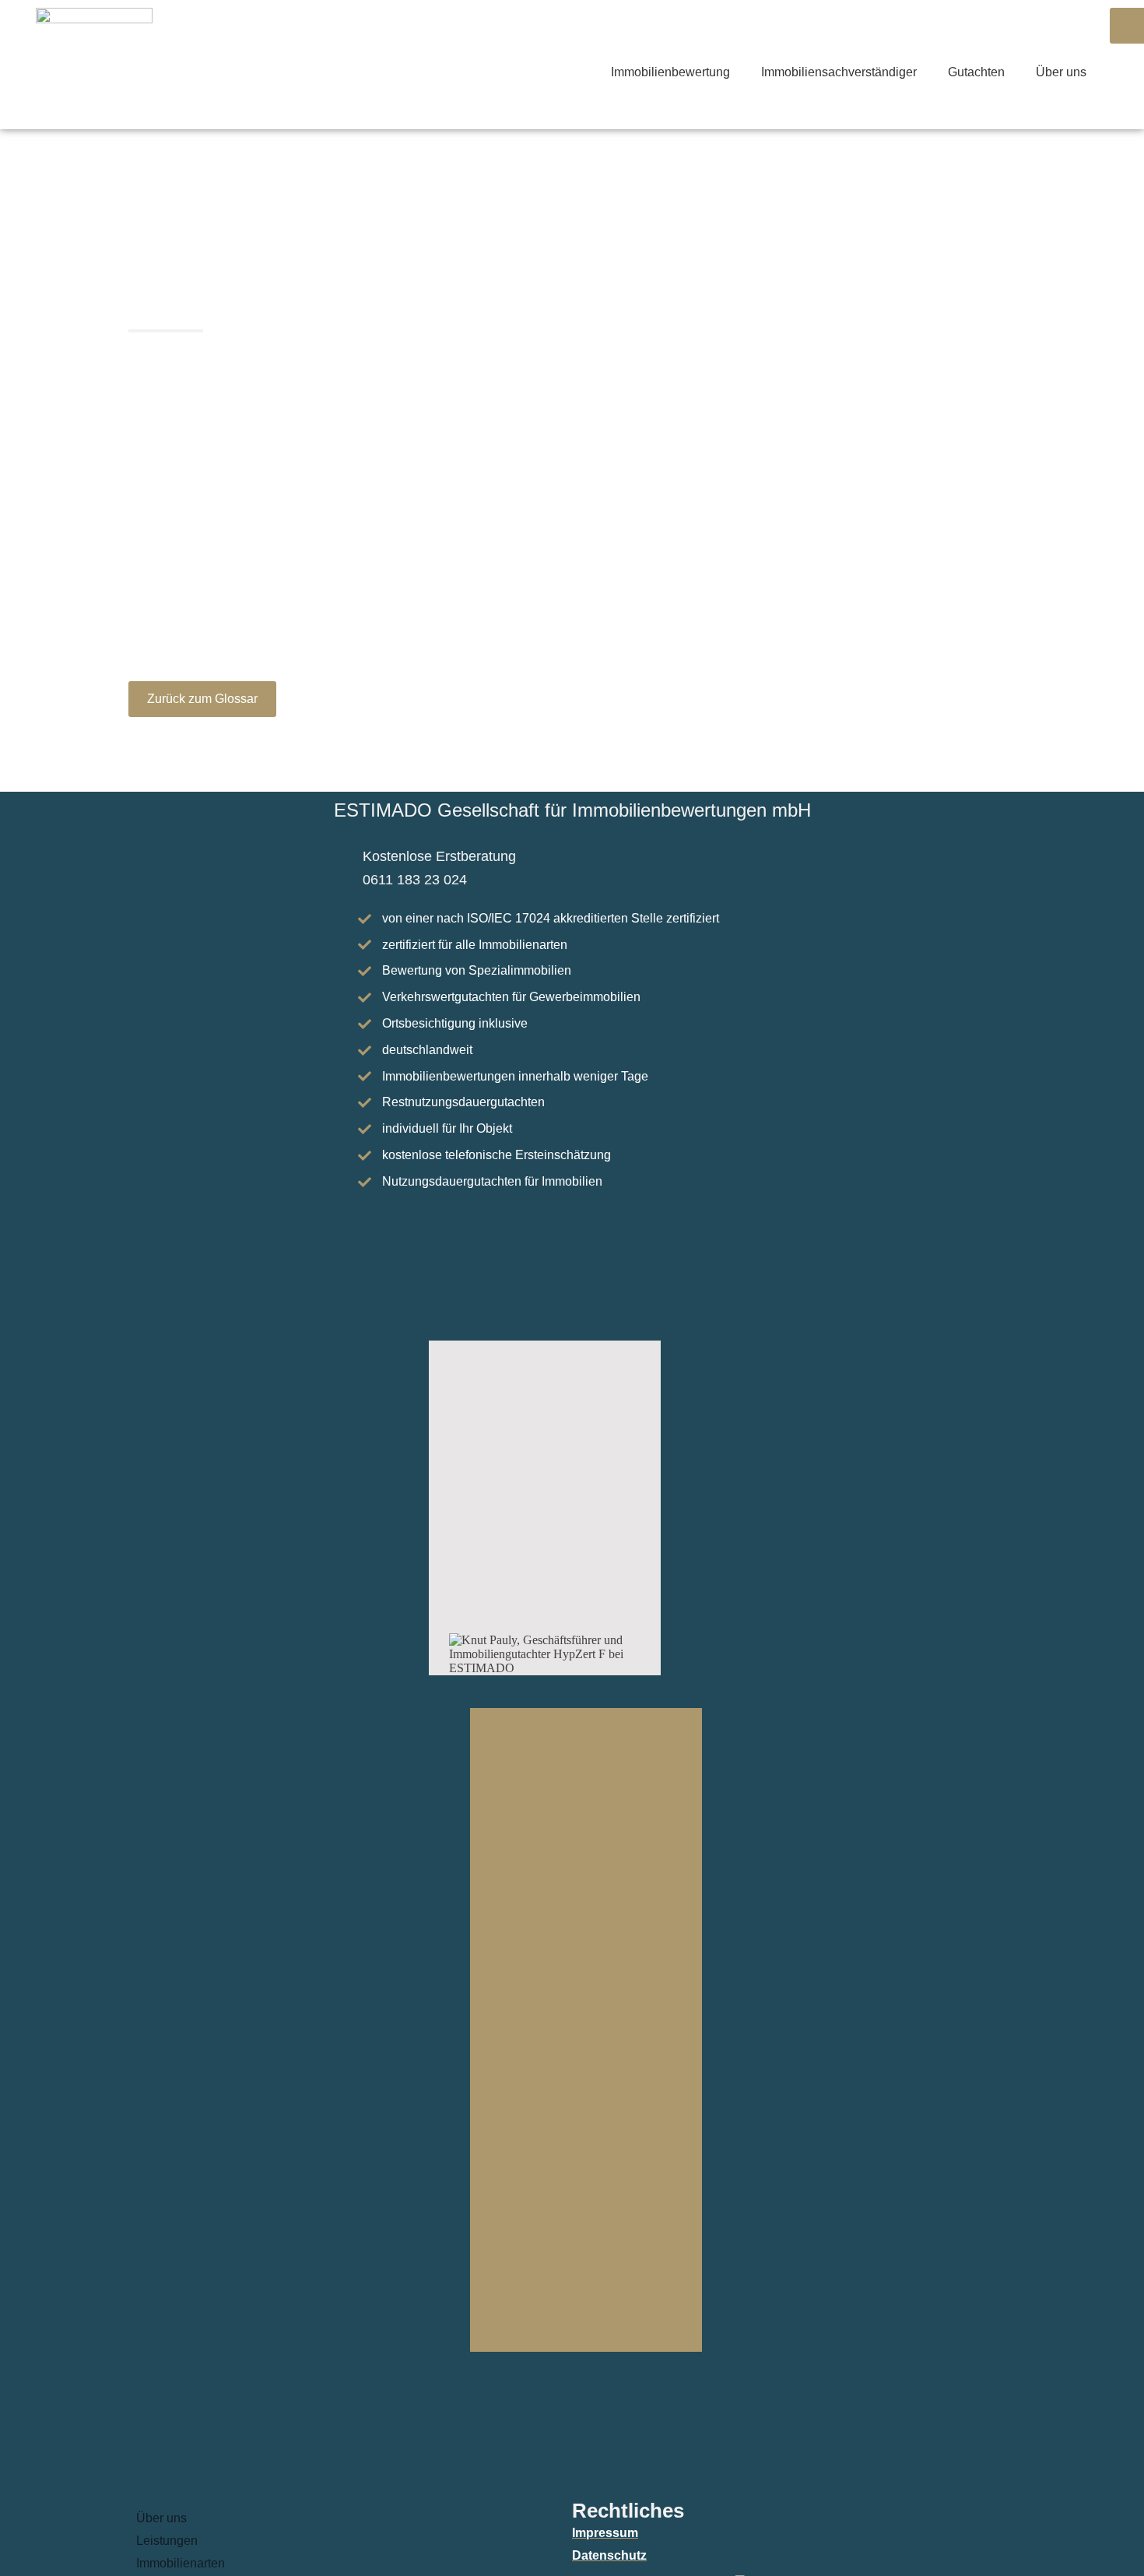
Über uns (1061, 72)
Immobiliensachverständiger (839, 72)
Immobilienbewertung (670, 72)
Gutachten (976, 72)
